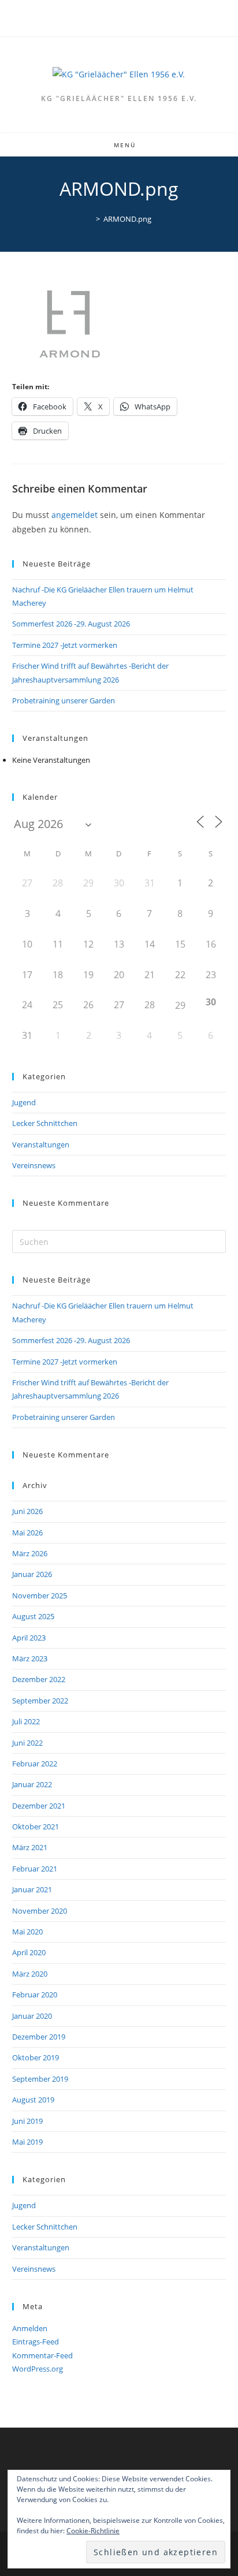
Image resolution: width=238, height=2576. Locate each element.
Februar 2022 (35, 1764)
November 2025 (40, 1595)
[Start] (90, 219)
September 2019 (40, 2079)
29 (180, 1005)
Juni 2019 (27, 2121)
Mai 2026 (27, 1533)
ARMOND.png (127, 219)
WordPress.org (38, 2369)
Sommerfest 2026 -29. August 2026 (71, 624)
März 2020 (30, 1974)
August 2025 (33, 1616)
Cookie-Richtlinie (93, 2531)
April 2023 (29, 1638)
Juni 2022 (27, 1743)
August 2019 (33, 2100)
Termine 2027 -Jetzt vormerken (65, 645)
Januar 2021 (32, 1889)
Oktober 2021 (36, 1826)
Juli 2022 (26, 1721)
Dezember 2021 (39, 1806)
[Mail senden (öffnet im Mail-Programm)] (126, 17)
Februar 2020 (35, 1995)
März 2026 (30, 1553)
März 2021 (30, 1847)
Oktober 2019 (36, 2057)
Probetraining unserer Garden (64, 700)
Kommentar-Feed (42, 2355)
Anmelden (30, 2328)
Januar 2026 (32, 1574)
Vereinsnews (34, 1165)
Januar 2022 (32, 1784)
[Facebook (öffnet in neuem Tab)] (114, 17)
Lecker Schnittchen (45, 1123)
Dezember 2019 (39, 2037)
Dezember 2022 (39, 1679)
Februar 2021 (35, 1869)
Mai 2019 (27, 2142)
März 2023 (30, 1658)
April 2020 (29, 1952)
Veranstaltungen (41, 1145)
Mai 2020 (27, 1932)
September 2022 (40, 1701)
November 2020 (40, 1911)
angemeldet (75, 515)
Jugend (24, 1102)
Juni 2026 (27, 1511)
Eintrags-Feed (36, 2342)
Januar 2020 (32, 2016)
